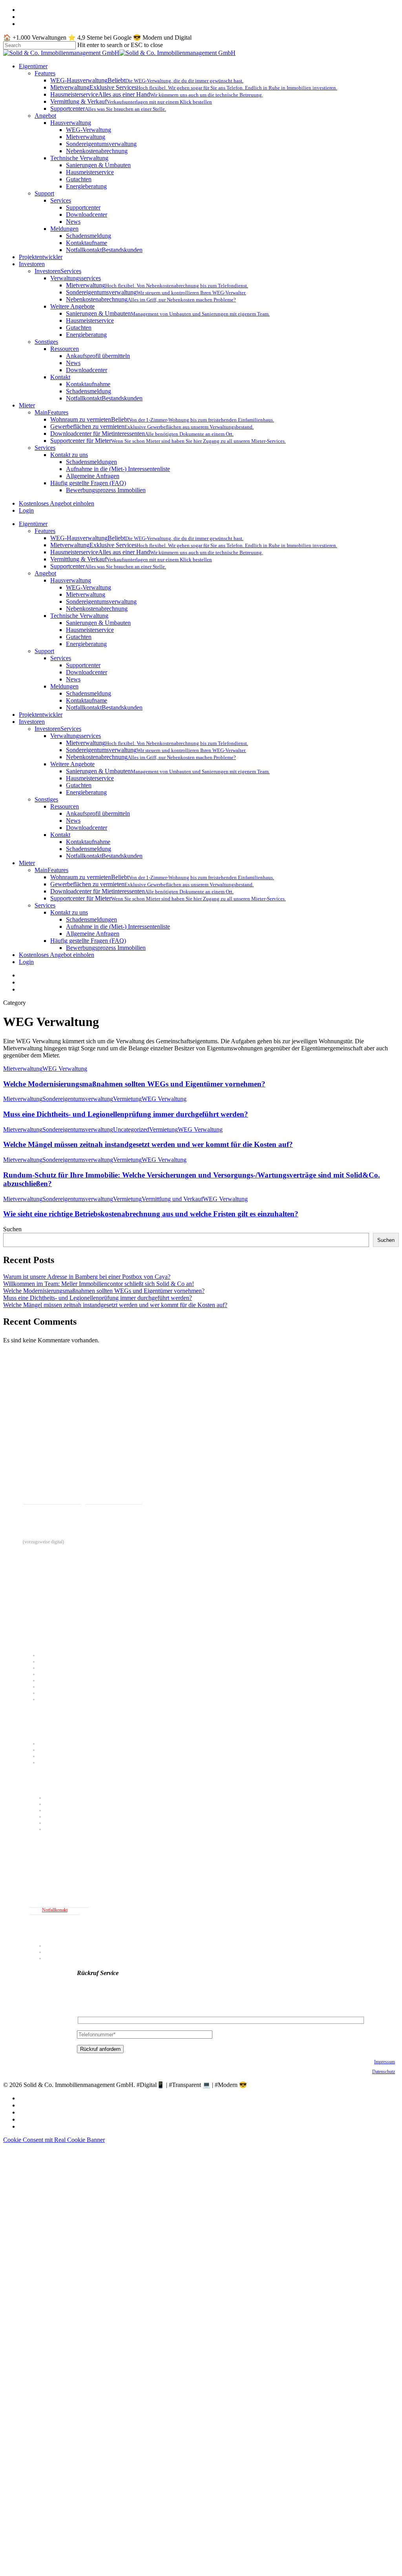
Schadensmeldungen (91, 919)
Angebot (45, 573)
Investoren (32, 722)
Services (61, 658)
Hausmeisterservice (90, 630)
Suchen (12, 1229)
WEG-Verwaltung (89, 587)
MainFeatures (51, 870)
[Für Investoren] (203, 1780)
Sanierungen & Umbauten (98, 623)
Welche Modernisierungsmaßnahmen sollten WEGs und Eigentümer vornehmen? (134, 1084)
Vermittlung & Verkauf (60, 1687)
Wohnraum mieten (55, 1744)
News (73, 679)
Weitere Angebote (72, 764)
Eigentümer (33, 524)
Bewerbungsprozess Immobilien (106, 948)
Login (26, 962)
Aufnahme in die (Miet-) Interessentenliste (118, 927)
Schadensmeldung (89, 693)
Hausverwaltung (71, 580)
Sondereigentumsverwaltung (101, 602)
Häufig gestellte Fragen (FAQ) (88, 941)
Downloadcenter (87, 672)
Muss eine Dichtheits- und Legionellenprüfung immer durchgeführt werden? (126, 1114)
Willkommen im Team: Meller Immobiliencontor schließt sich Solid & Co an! (99, 1284)
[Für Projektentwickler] (203, 1847)
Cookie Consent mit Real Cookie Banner (54, 2140)
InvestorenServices (58, 729)
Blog (49, 1958)
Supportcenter (83, 665)
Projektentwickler (41, 715)
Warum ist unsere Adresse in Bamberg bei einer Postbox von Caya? (87, 1277)
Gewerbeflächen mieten (60, 1750)
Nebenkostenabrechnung (97, 609)
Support (44, 651)
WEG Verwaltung (65, 1069)
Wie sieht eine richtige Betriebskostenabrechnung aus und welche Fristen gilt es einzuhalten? (151, 1214)
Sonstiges (46, 799)
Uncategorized (131, 1129)
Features (45, 531)
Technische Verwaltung (79, 616)
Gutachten (79, 637)
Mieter (27, 863)
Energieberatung (86, 644)
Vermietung (127, 1099)
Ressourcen (65, 806)
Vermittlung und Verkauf (172, 1199)
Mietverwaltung (86, 594)
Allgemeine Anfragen (93, 934)
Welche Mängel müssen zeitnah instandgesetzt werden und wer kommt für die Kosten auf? (148, 1144)
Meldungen (64, 686)
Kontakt (60, 835)
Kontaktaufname (87, 700)
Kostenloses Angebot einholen (57, 955)
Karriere (52, 1952)
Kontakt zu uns (69, 912)
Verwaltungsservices (76, 736)
